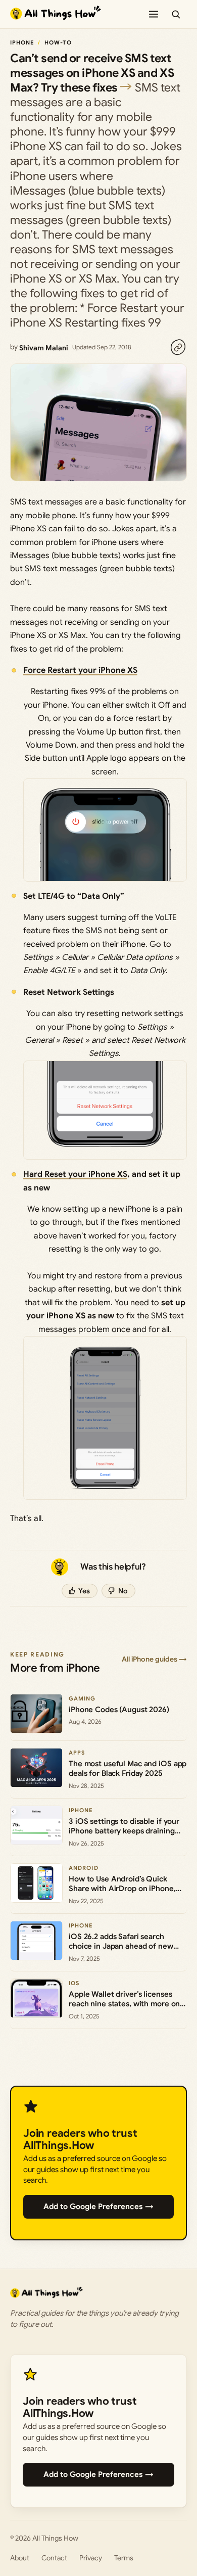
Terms (124, 2558)
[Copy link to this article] (178, 347)
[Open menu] (154, 14)
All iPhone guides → (154, 1659)
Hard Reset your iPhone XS (75, 1174)
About (20, 2558)
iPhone (22, 42)
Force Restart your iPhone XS (80, 670)
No (123, 1591)
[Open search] (176, 14)
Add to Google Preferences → (98, 2206)
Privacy (91, 2558)
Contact (54, 2558)
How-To (58, 42)
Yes (84, 1591)
